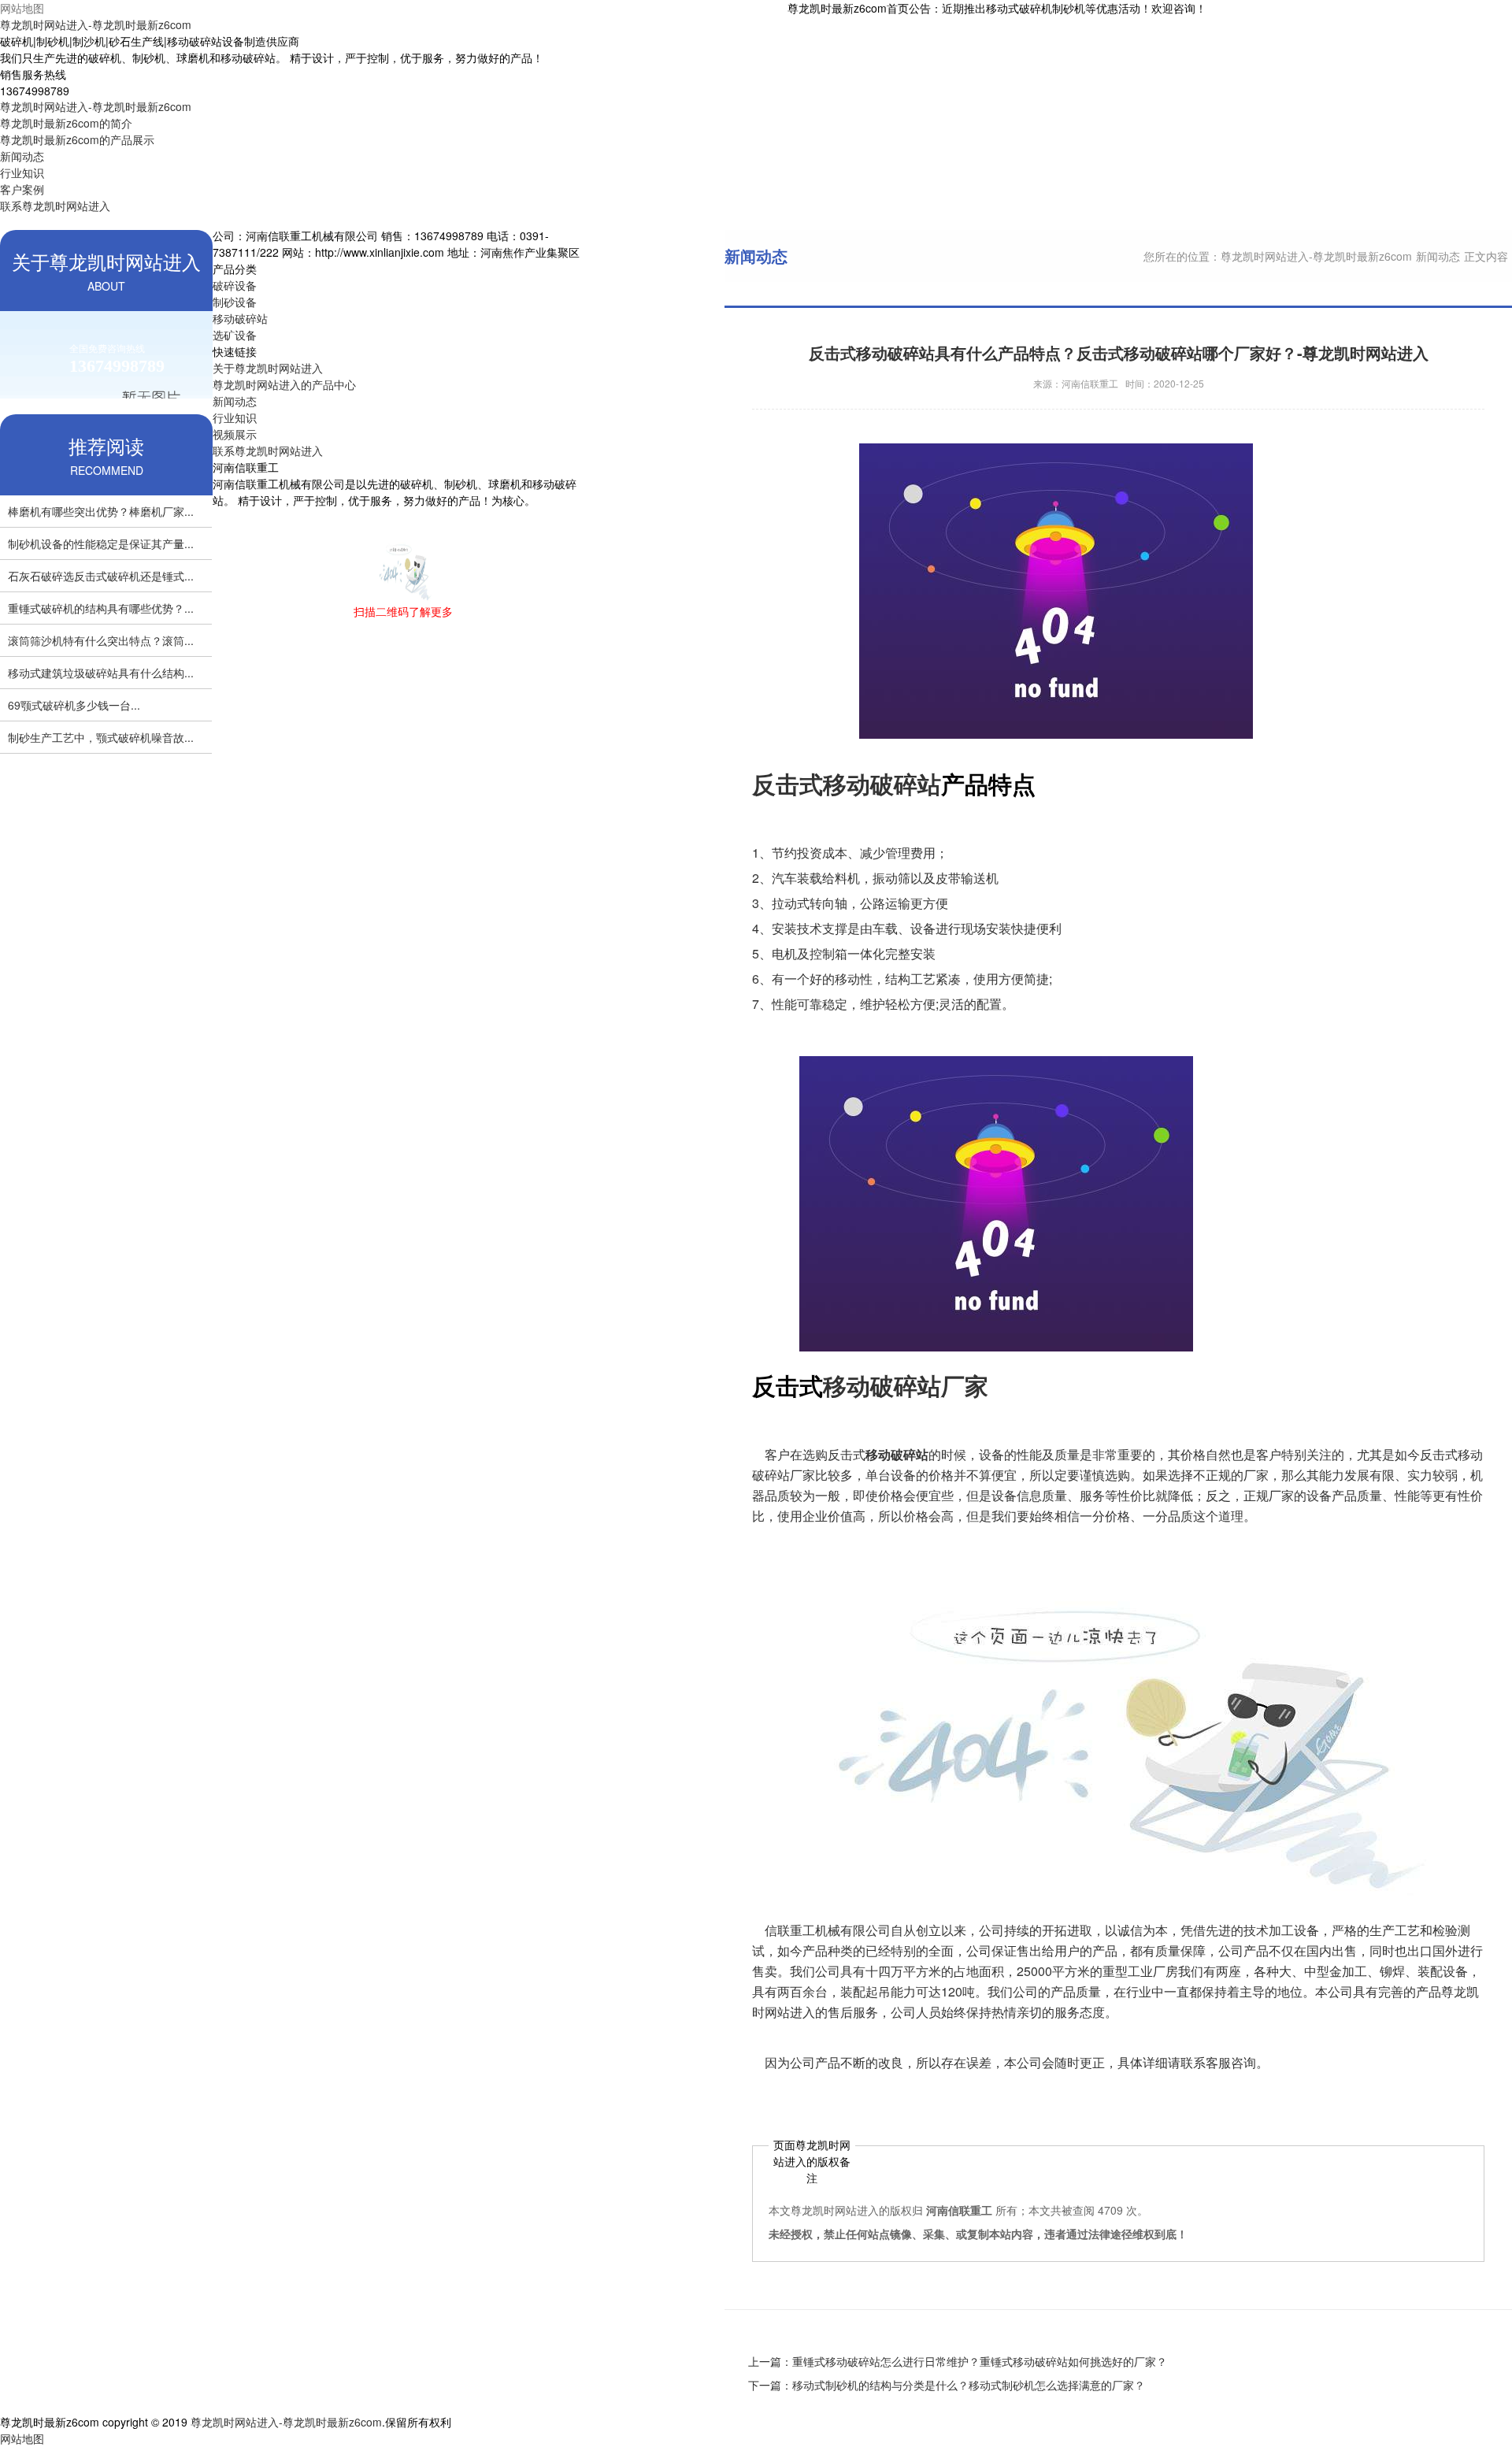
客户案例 (22, 189)
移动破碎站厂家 (906, 1385)
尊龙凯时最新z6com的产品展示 (77, 139)
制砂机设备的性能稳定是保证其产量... (101, 543)
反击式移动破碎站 (847, 783)
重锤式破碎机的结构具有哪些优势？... (101, 608)
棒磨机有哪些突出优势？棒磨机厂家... (101, 511)
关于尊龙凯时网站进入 (268, 368)
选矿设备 (235, 335)
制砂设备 (235, 302)
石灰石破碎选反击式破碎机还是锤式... (101, 576)
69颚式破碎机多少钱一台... (74, 705)
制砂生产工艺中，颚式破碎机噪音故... (101, 737)
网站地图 (22, 8)
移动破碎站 (240, 318)
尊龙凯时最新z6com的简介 (66, 123)
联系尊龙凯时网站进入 (55, 206)
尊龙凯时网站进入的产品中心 (284, 384)
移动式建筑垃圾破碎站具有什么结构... (101, 673)
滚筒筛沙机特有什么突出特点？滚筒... (101, 640)
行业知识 (22, 172)
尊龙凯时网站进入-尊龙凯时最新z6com (96, 24)
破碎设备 (235, 285)
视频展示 (235, 434)
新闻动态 (22, 156)
